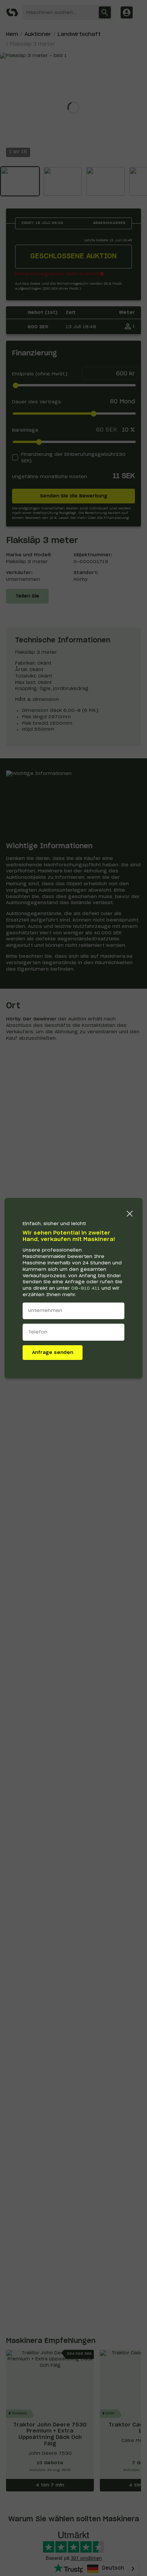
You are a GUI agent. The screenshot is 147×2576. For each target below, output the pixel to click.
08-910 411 (86, 1288)
